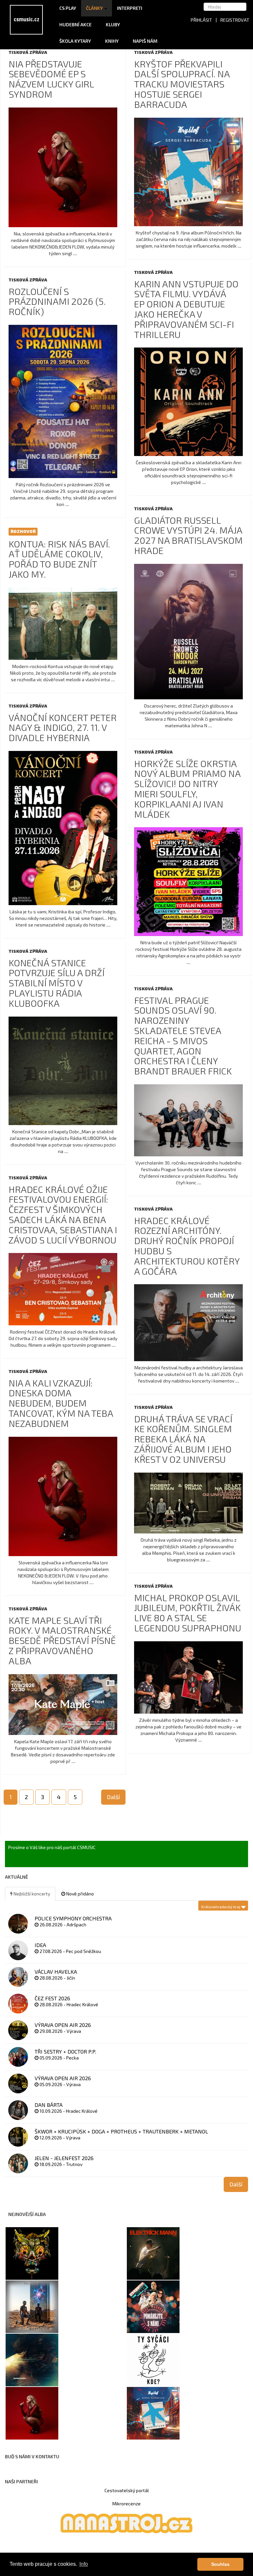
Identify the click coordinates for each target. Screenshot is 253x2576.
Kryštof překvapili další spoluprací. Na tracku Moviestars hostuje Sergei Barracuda (182, 84)
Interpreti (130, 8)
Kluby (113, 24)
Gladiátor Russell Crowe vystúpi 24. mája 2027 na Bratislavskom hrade (188, 535)
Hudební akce (76, 24)
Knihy (112, 41)
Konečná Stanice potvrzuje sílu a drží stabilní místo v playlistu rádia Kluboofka (56, 983)
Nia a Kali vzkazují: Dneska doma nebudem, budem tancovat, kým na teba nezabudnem (61, 1403)
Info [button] (84, 2564)
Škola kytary (76, 41)
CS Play (68, 8)
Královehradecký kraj (221, 1907)
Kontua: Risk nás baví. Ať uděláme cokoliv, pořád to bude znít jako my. (59, 559)
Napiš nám (145, 41)
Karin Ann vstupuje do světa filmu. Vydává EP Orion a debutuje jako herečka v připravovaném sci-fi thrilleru (186, 309)
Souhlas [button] (220, 2564)
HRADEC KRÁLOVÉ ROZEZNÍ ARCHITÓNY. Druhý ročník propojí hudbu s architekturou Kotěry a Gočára (187, 1246)
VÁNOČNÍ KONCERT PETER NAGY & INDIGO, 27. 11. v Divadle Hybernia (63, 728)
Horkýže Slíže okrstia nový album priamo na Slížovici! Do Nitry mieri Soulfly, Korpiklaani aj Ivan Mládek (187, 789)
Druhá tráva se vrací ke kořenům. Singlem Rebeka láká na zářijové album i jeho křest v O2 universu (183, 1439)
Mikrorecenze (126, 2504)
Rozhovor (23, 531)
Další (113, 1797)
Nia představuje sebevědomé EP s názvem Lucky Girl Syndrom (51, 79)
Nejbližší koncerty (31, 1894)
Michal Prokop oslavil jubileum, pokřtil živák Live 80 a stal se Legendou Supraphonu (188, 1613)
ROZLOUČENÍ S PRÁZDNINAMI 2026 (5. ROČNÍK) (57, 301)
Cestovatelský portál (127, 2490)
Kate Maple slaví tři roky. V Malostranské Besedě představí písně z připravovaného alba (62, 1640)
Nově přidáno (80, 1894)
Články (95, 8)
